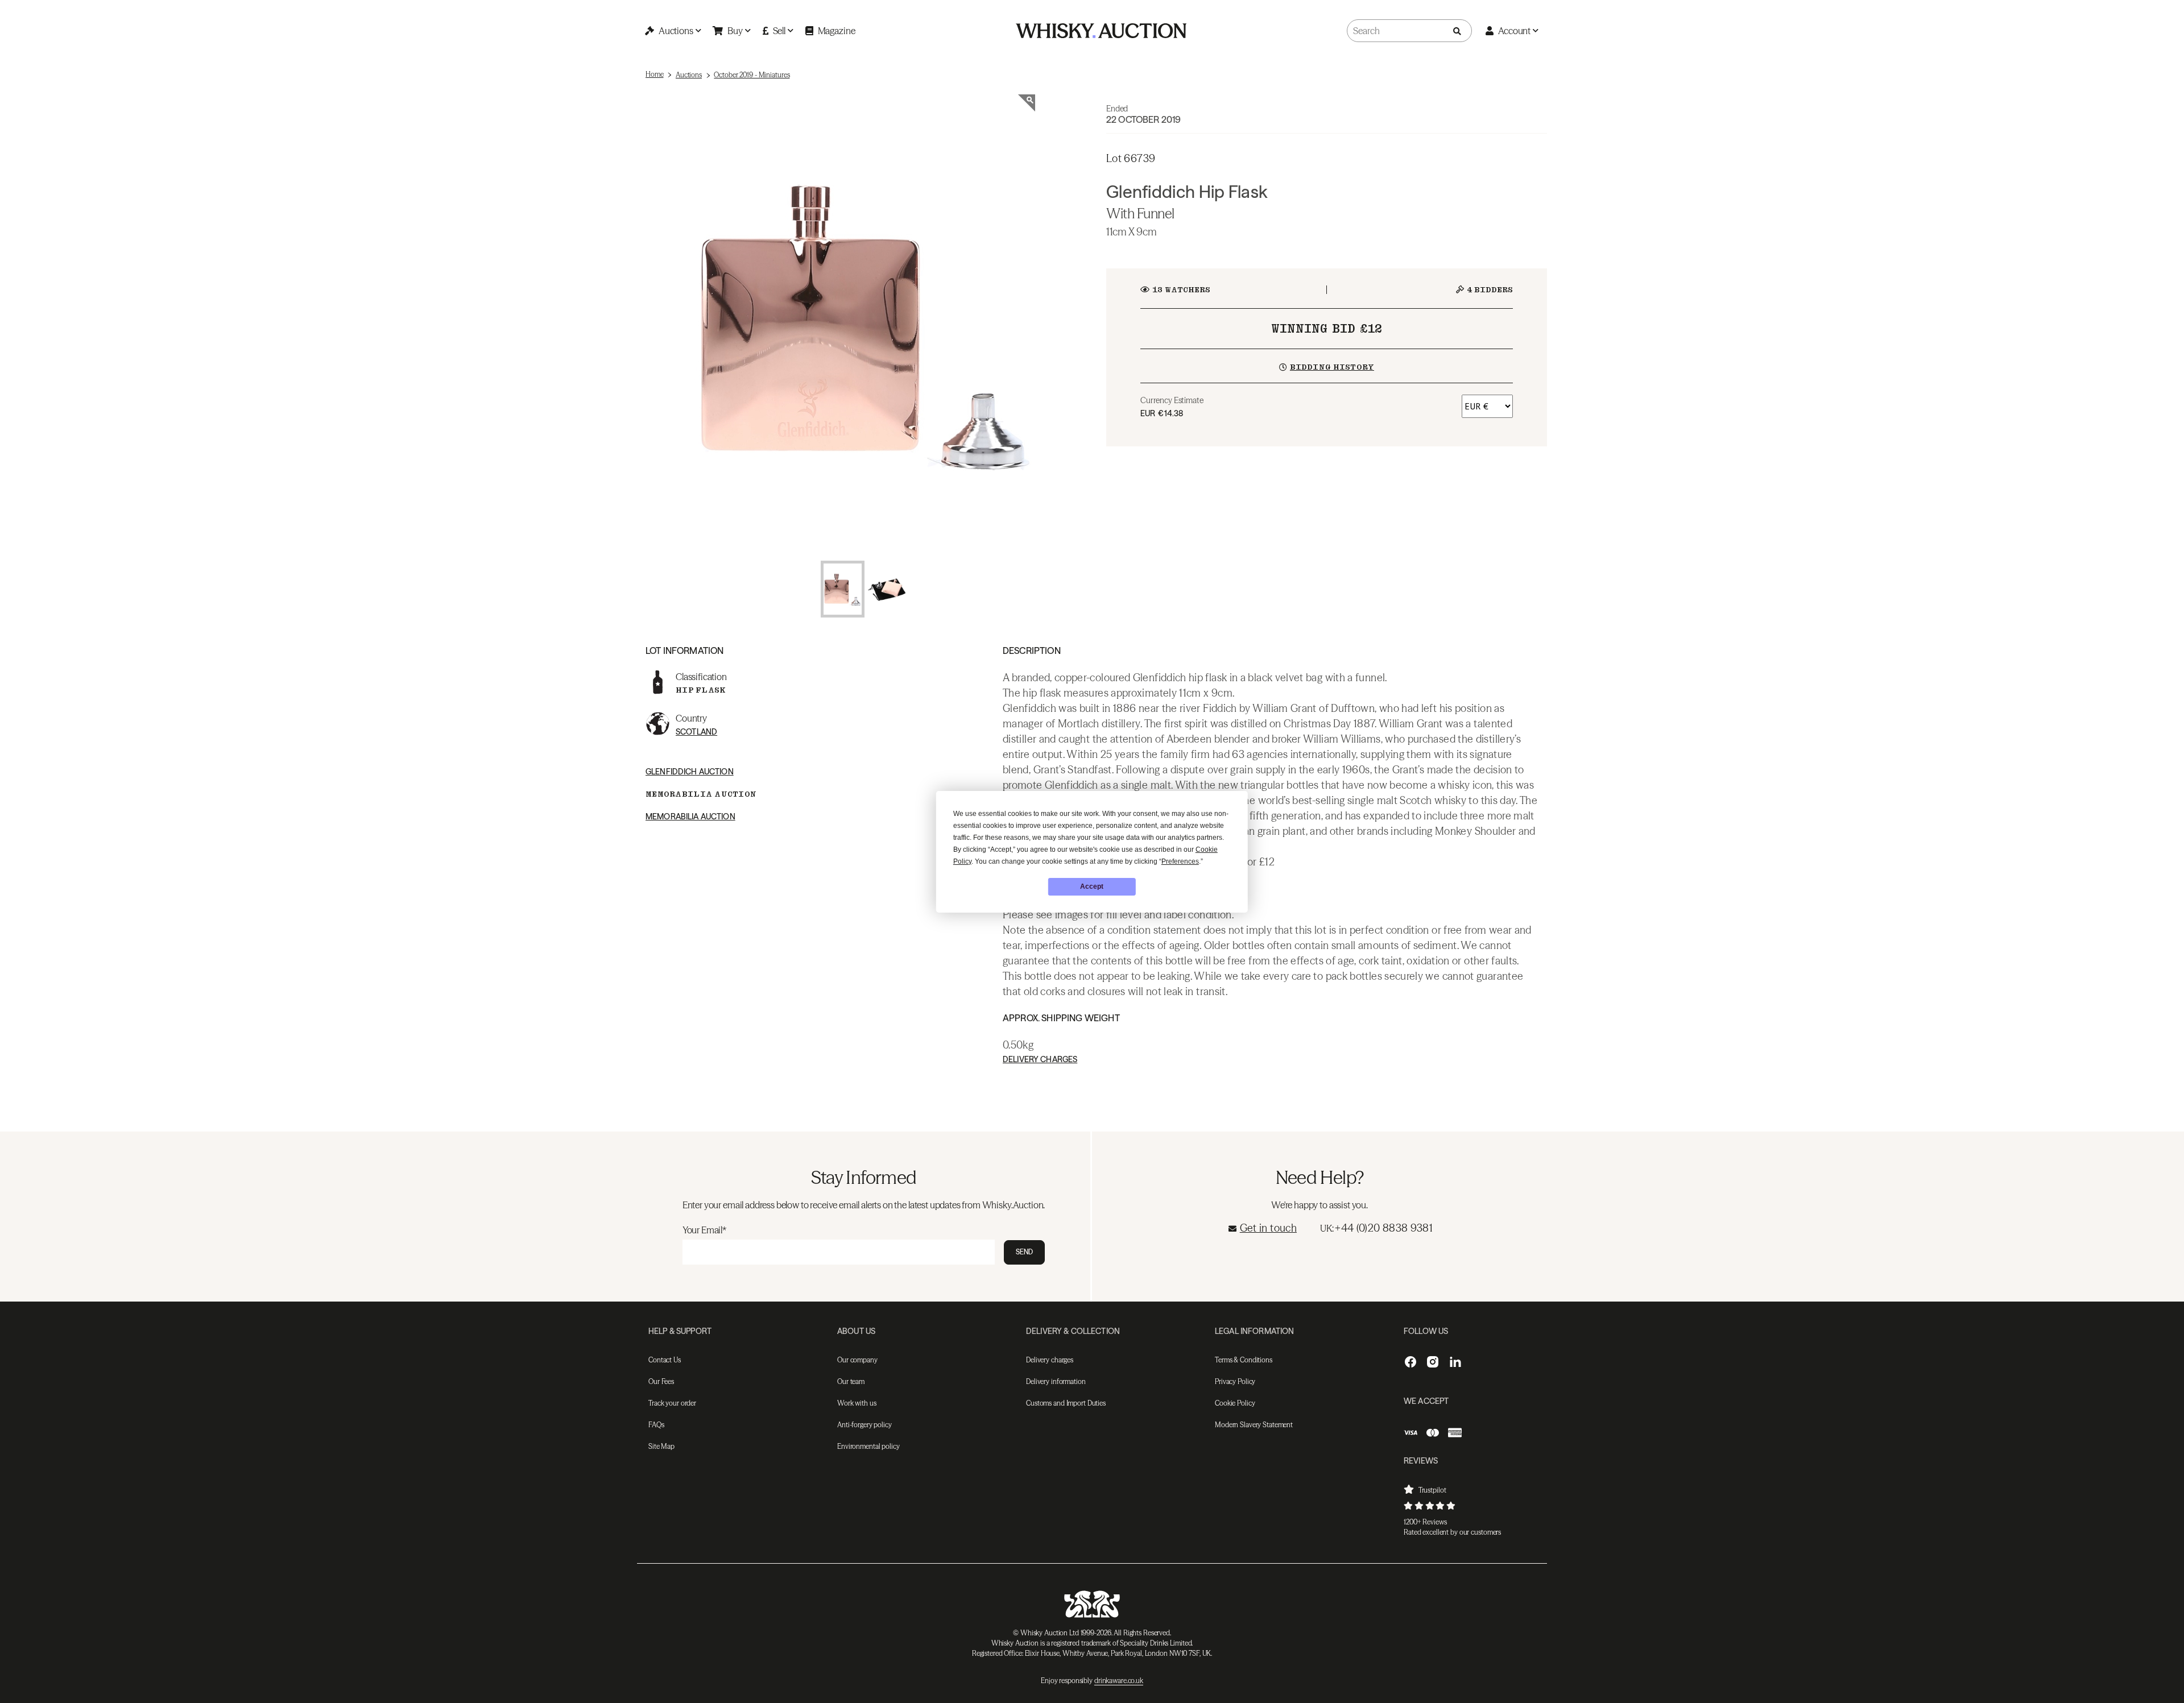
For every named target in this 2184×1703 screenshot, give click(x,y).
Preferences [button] (1180, 861)
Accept (1092, 886)
